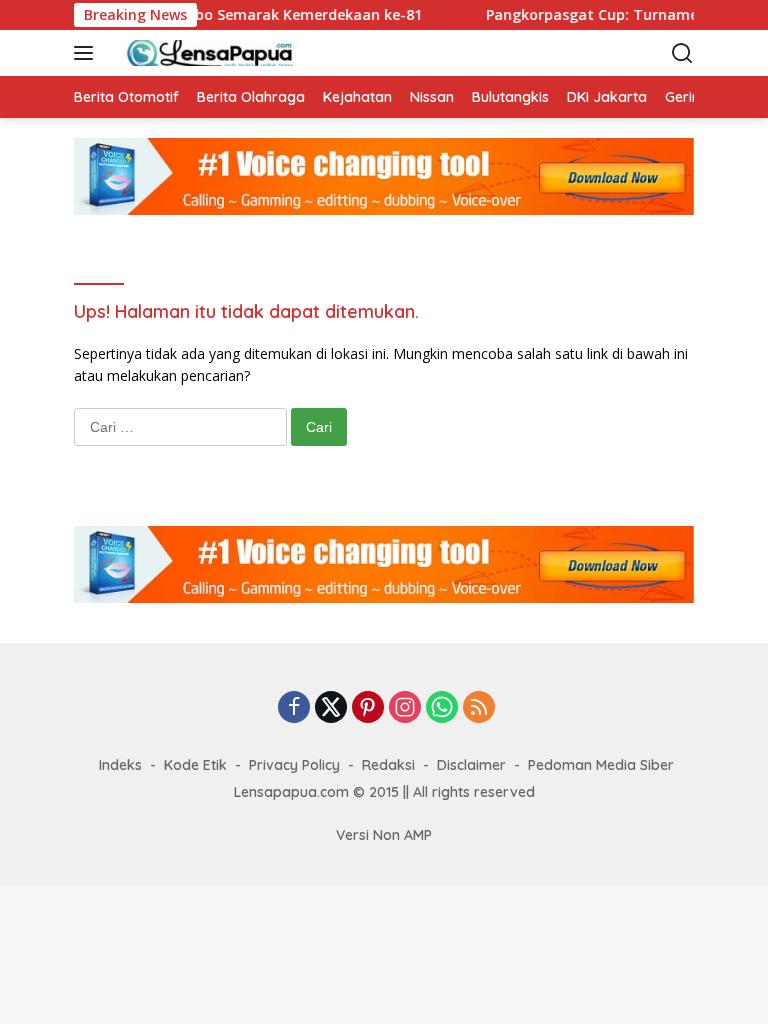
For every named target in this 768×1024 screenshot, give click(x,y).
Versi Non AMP (384, 835)
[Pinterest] (368, 708)
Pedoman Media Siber (601, 765)
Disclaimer (471, 765)
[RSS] (479, 708)
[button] (87, 53)
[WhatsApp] (442, 708)
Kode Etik (195, 765)
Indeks (120, 765)
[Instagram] (405, 708)
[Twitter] (331, 708)
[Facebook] (294, 708)
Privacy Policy (294, 765)
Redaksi (388, 765)
